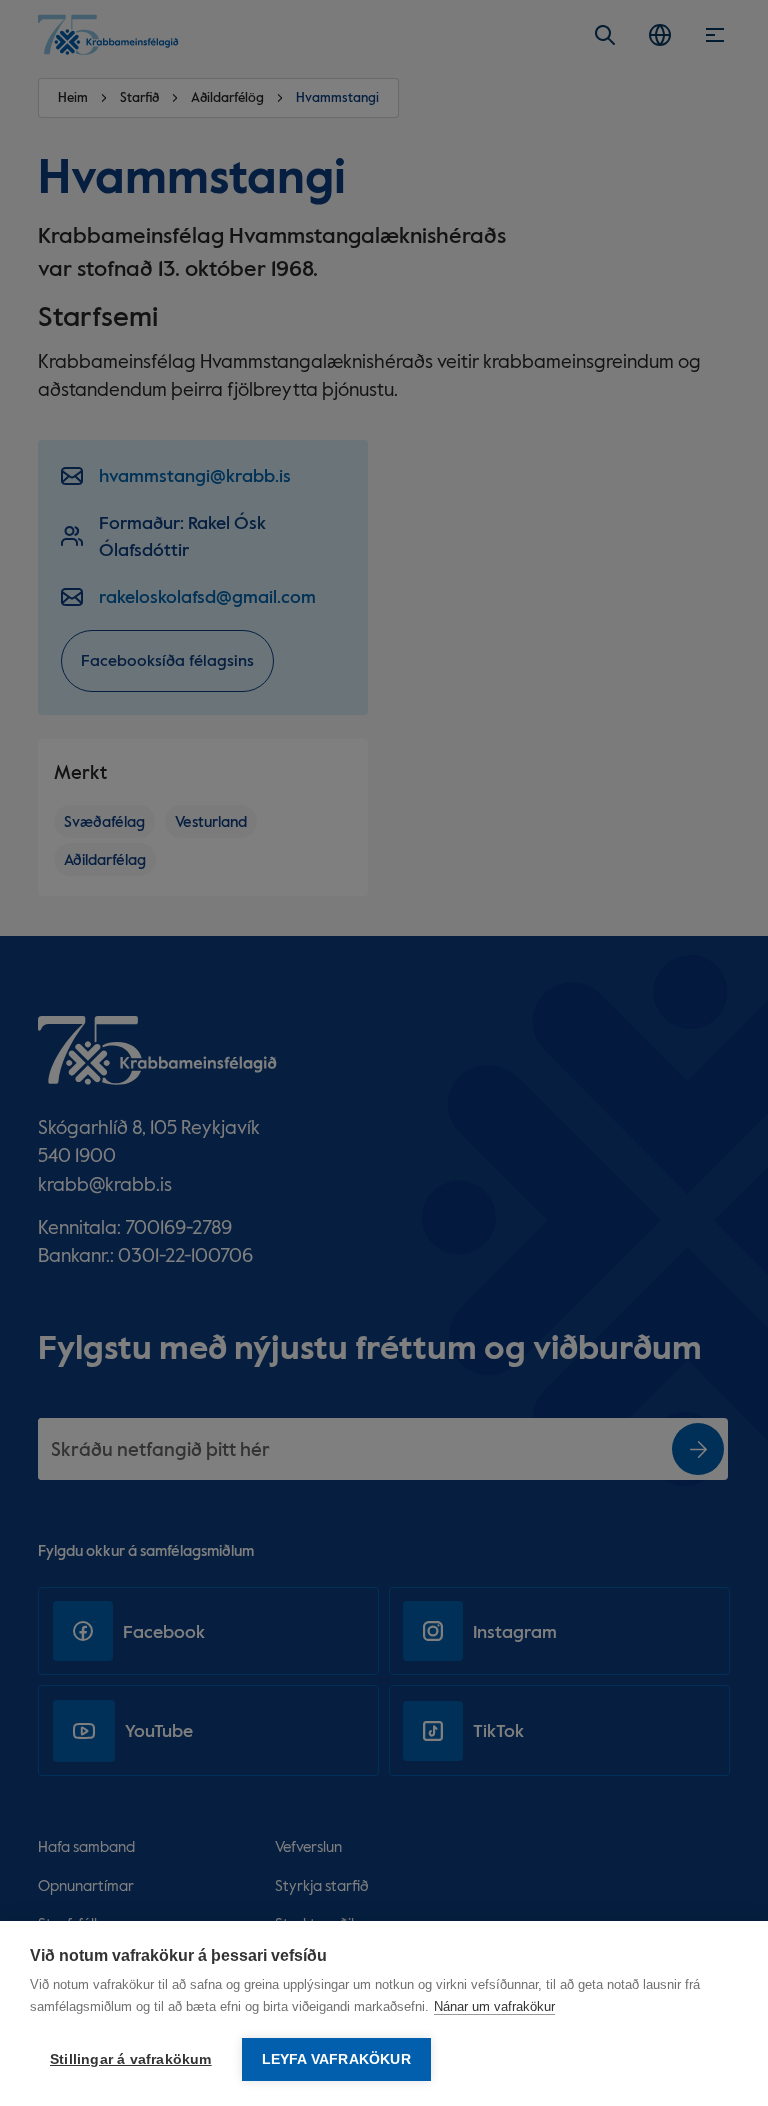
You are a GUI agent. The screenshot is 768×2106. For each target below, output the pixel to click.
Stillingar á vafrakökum (131, 2059)
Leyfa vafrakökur (336, 2059)
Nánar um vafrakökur (494, 2006)
